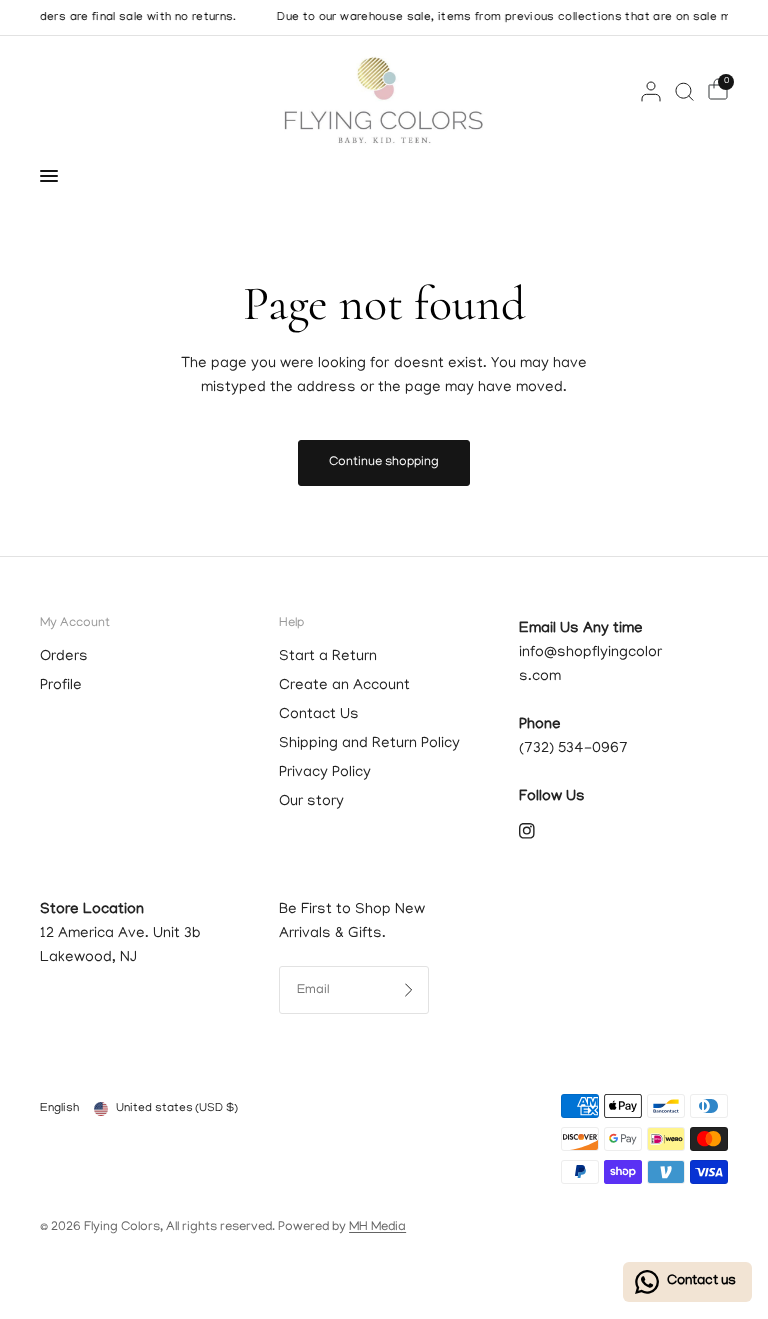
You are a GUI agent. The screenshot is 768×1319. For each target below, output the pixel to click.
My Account (75, 623)
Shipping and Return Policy (369, 744)
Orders (64, 657)
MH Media (377, 1227)
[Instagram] (541, 831)
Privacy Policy (325, 773)
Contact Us (319, 715)
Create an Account (344, 686)
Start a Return (328, 657)
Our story (311, 802)
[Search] (684, 91)
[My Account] (651, 91)
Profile (61, 686)
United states (177, 1108)
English (59, 1108)
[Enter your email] (409, 990)
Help (291, 623)
